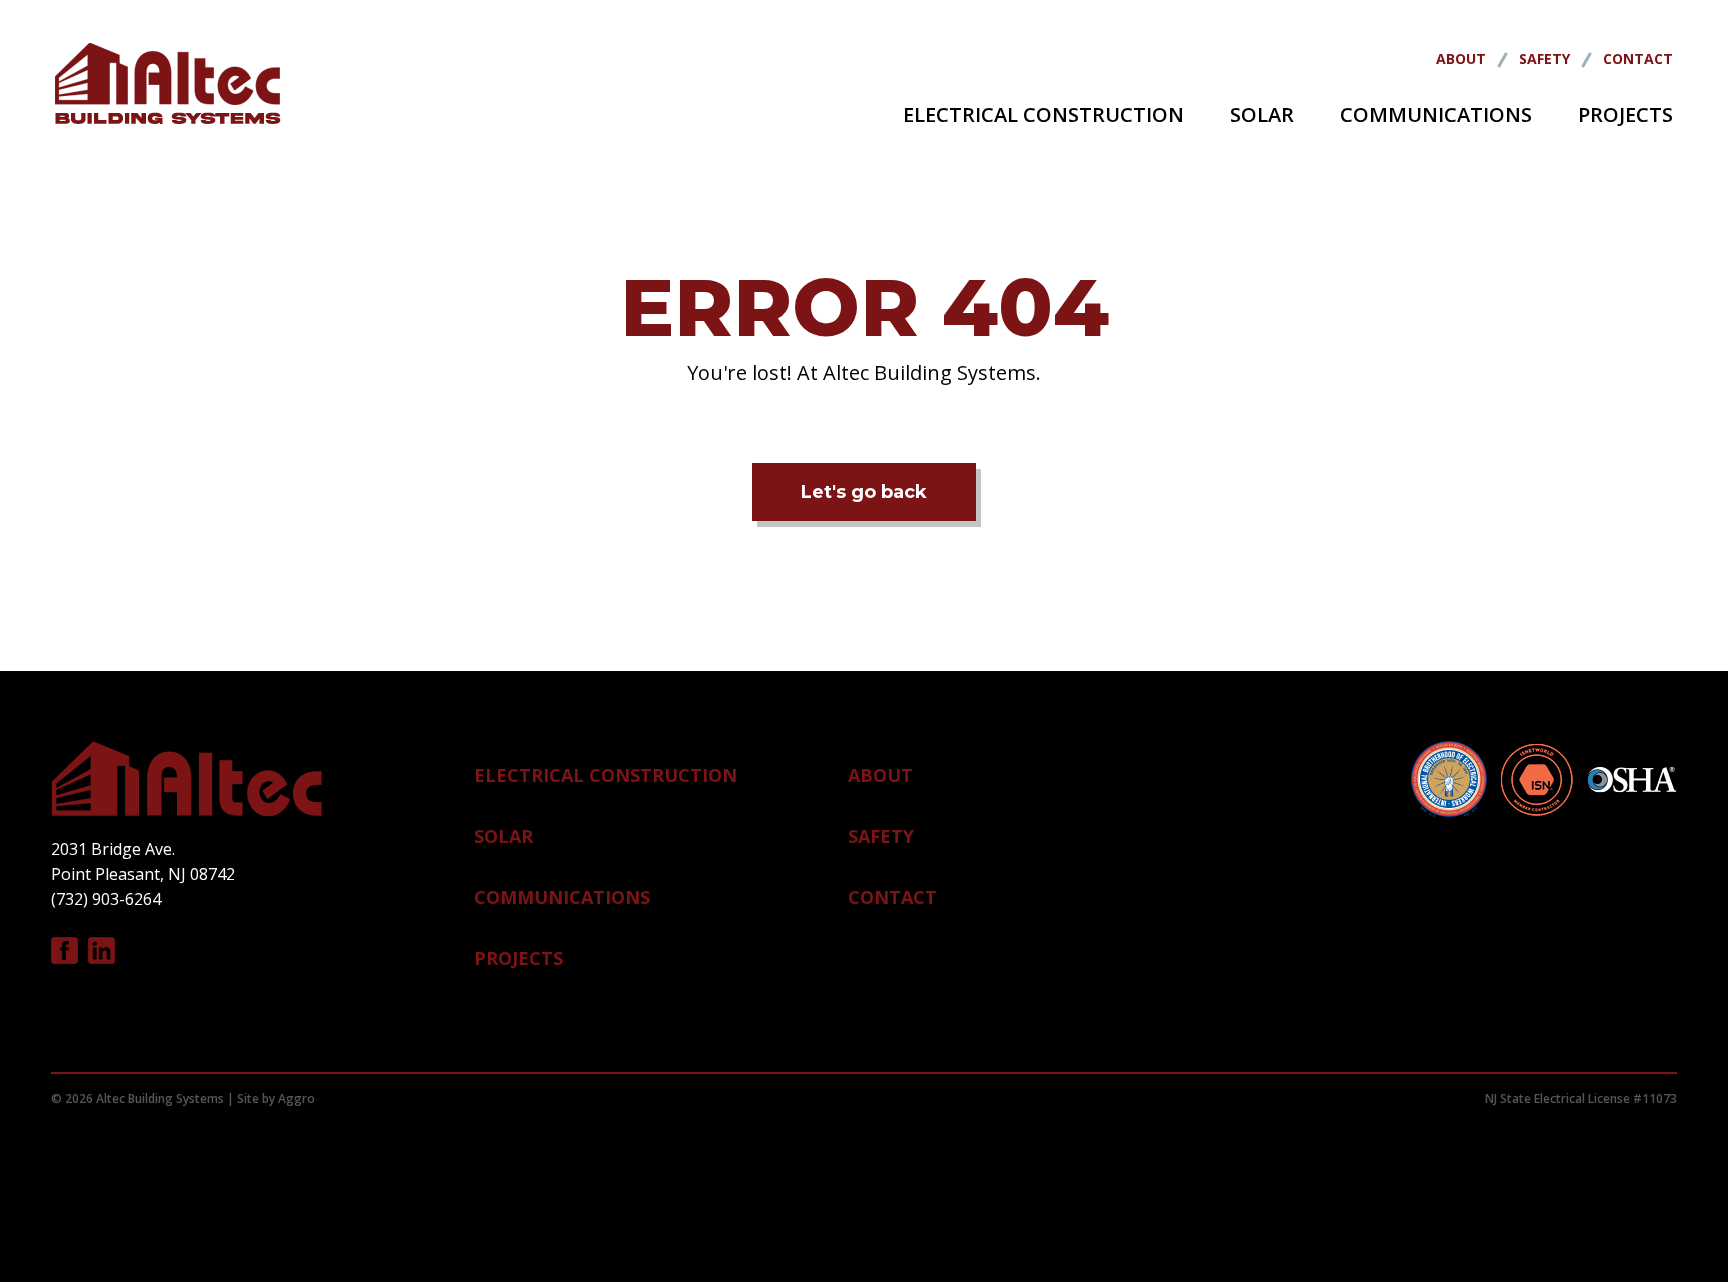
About (1461, 59)
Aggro (296, 1098)
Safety (1544, 59)
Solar (1262, 114)
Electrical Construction (1043, 114)
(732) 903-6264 (106, 899)
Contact (1638, 59)
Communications (1436, 114)
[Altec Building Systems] (168, 87)
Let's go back (864, 492)
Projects (1625, 114)
